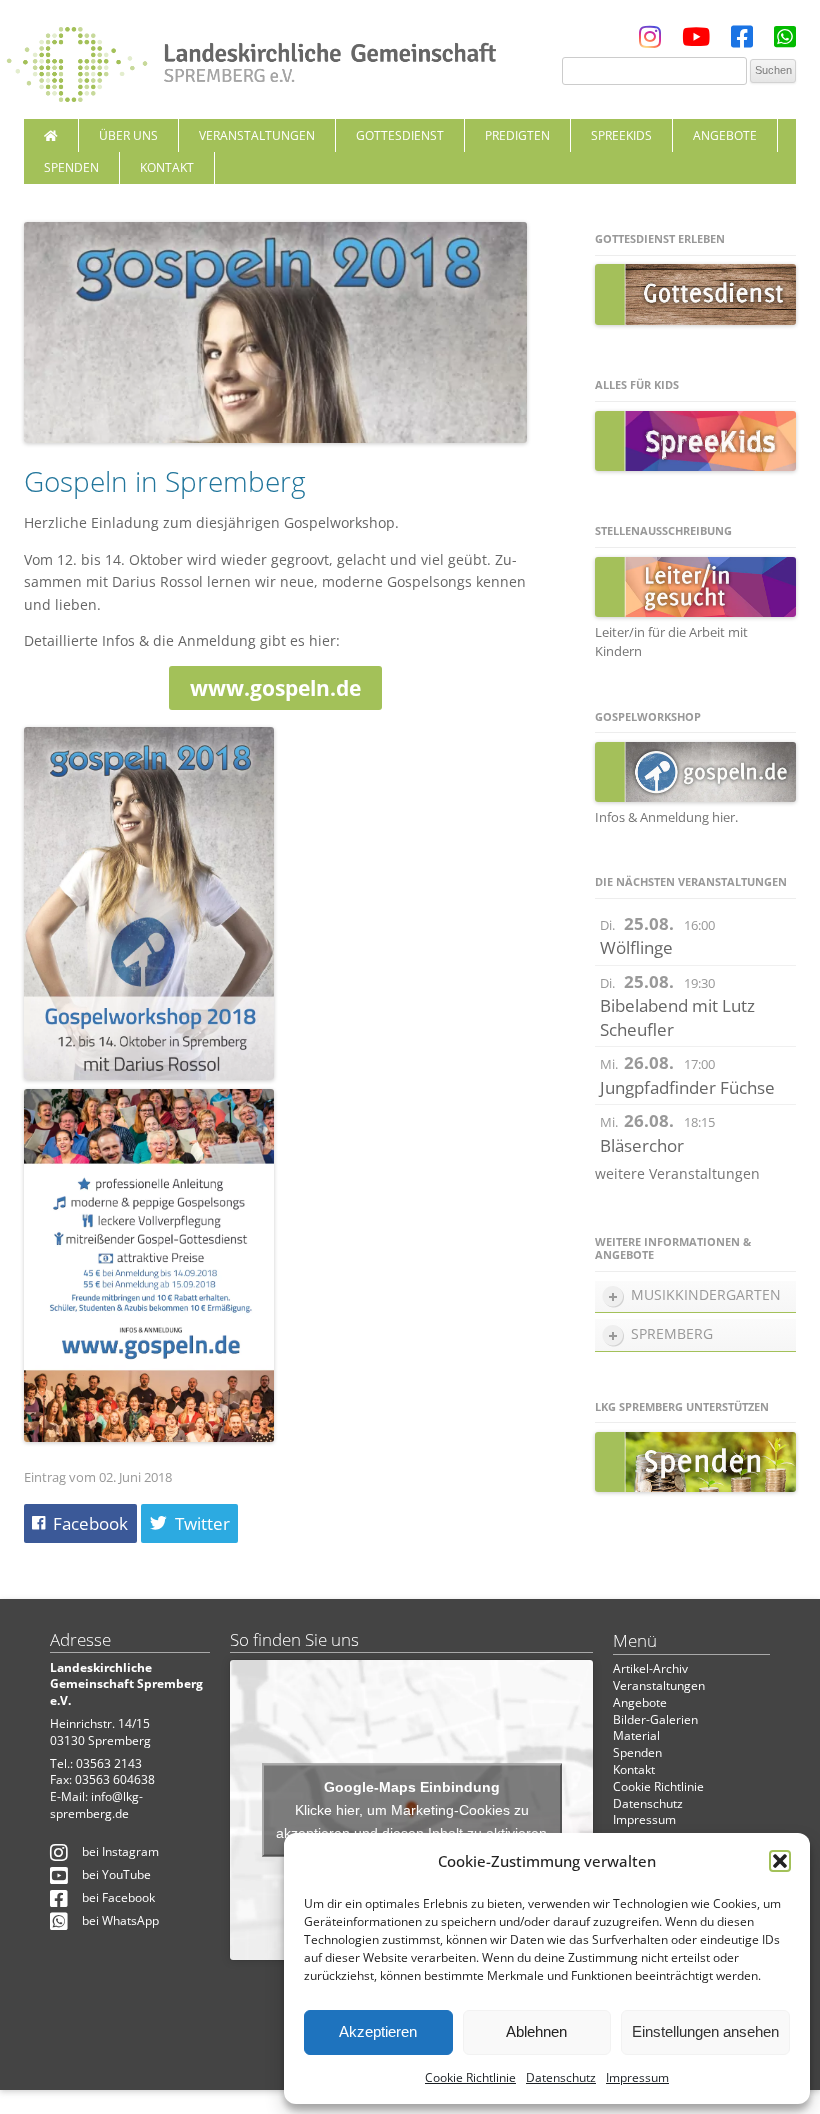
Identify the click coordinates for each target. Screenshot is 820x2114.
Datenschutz (561, 2077)
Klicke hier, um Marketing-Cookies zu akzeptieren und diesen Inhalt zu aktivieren (411, 1820)
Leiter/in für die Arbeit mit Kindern (671, 641)
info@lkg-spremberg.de (96, 1805)
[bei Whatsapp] (785, 41)
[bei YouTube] (696, 41)
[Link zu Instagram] (650, 41)
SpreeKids (621, 135)
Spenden (71, 167)
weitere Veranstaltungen (677, 1173)
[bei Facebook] (742, 41)
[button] (780, 1861)
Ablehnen (536, 2031)
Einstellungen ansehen (705, 2031)
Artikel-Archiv (650, 1668)
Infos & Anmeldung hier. (666, 817)
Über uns (128, 135)
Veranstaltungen (257, 135)
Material (636, 1735)
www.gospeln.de (275, 688)
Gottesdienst (400, 135)
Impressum (637, 2077)
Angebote (725, 135)
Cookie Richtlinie (470, 2077)
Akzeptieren (378, 2031)
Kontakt (167, 167)
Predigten (517, 135)
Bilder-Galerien (655, 1719)
